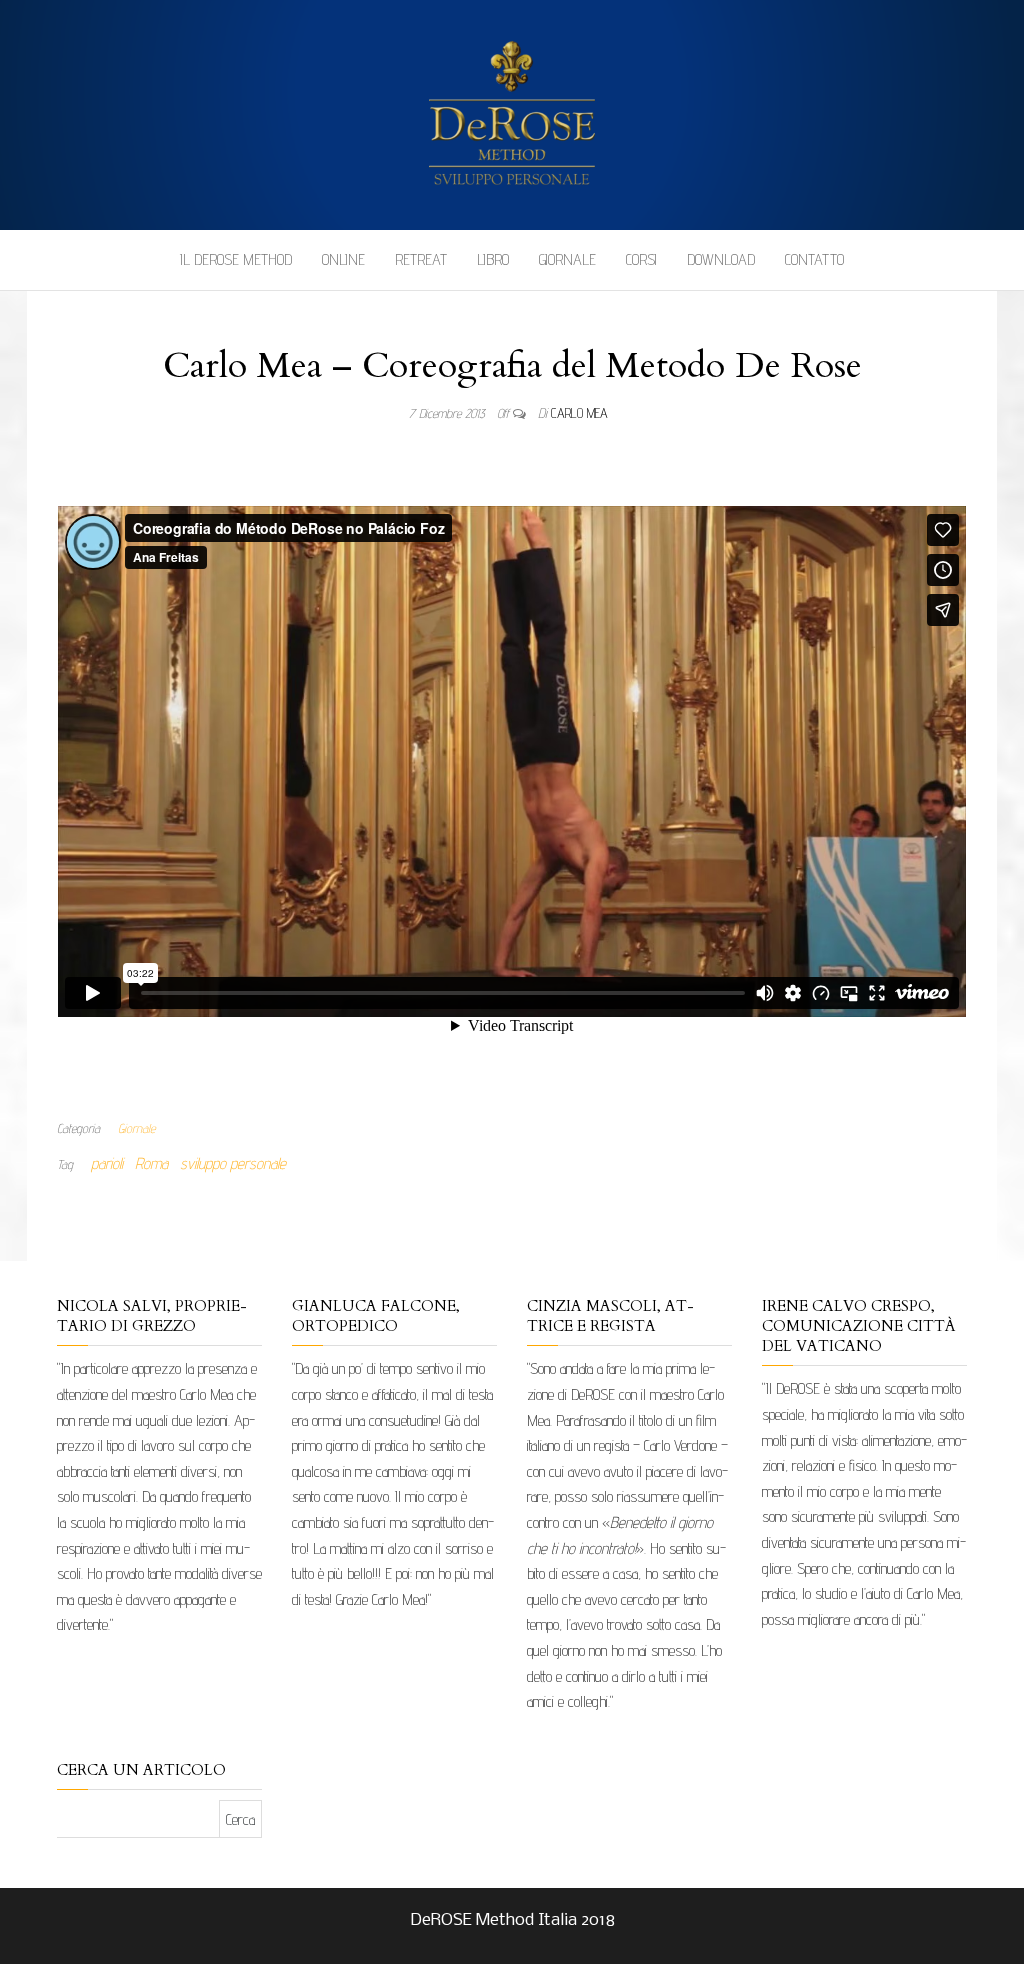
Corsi (641, 259)
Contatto (814, 259)
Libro (493, 259)
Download (721, 259)
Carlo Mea (579, 413)
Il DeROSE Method (236, 259)
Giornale (567, 259)
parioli (107, 1163)
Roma (151, 1163)
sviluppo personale (233, 1163)
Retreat (421, 259)
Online (343, 259)
